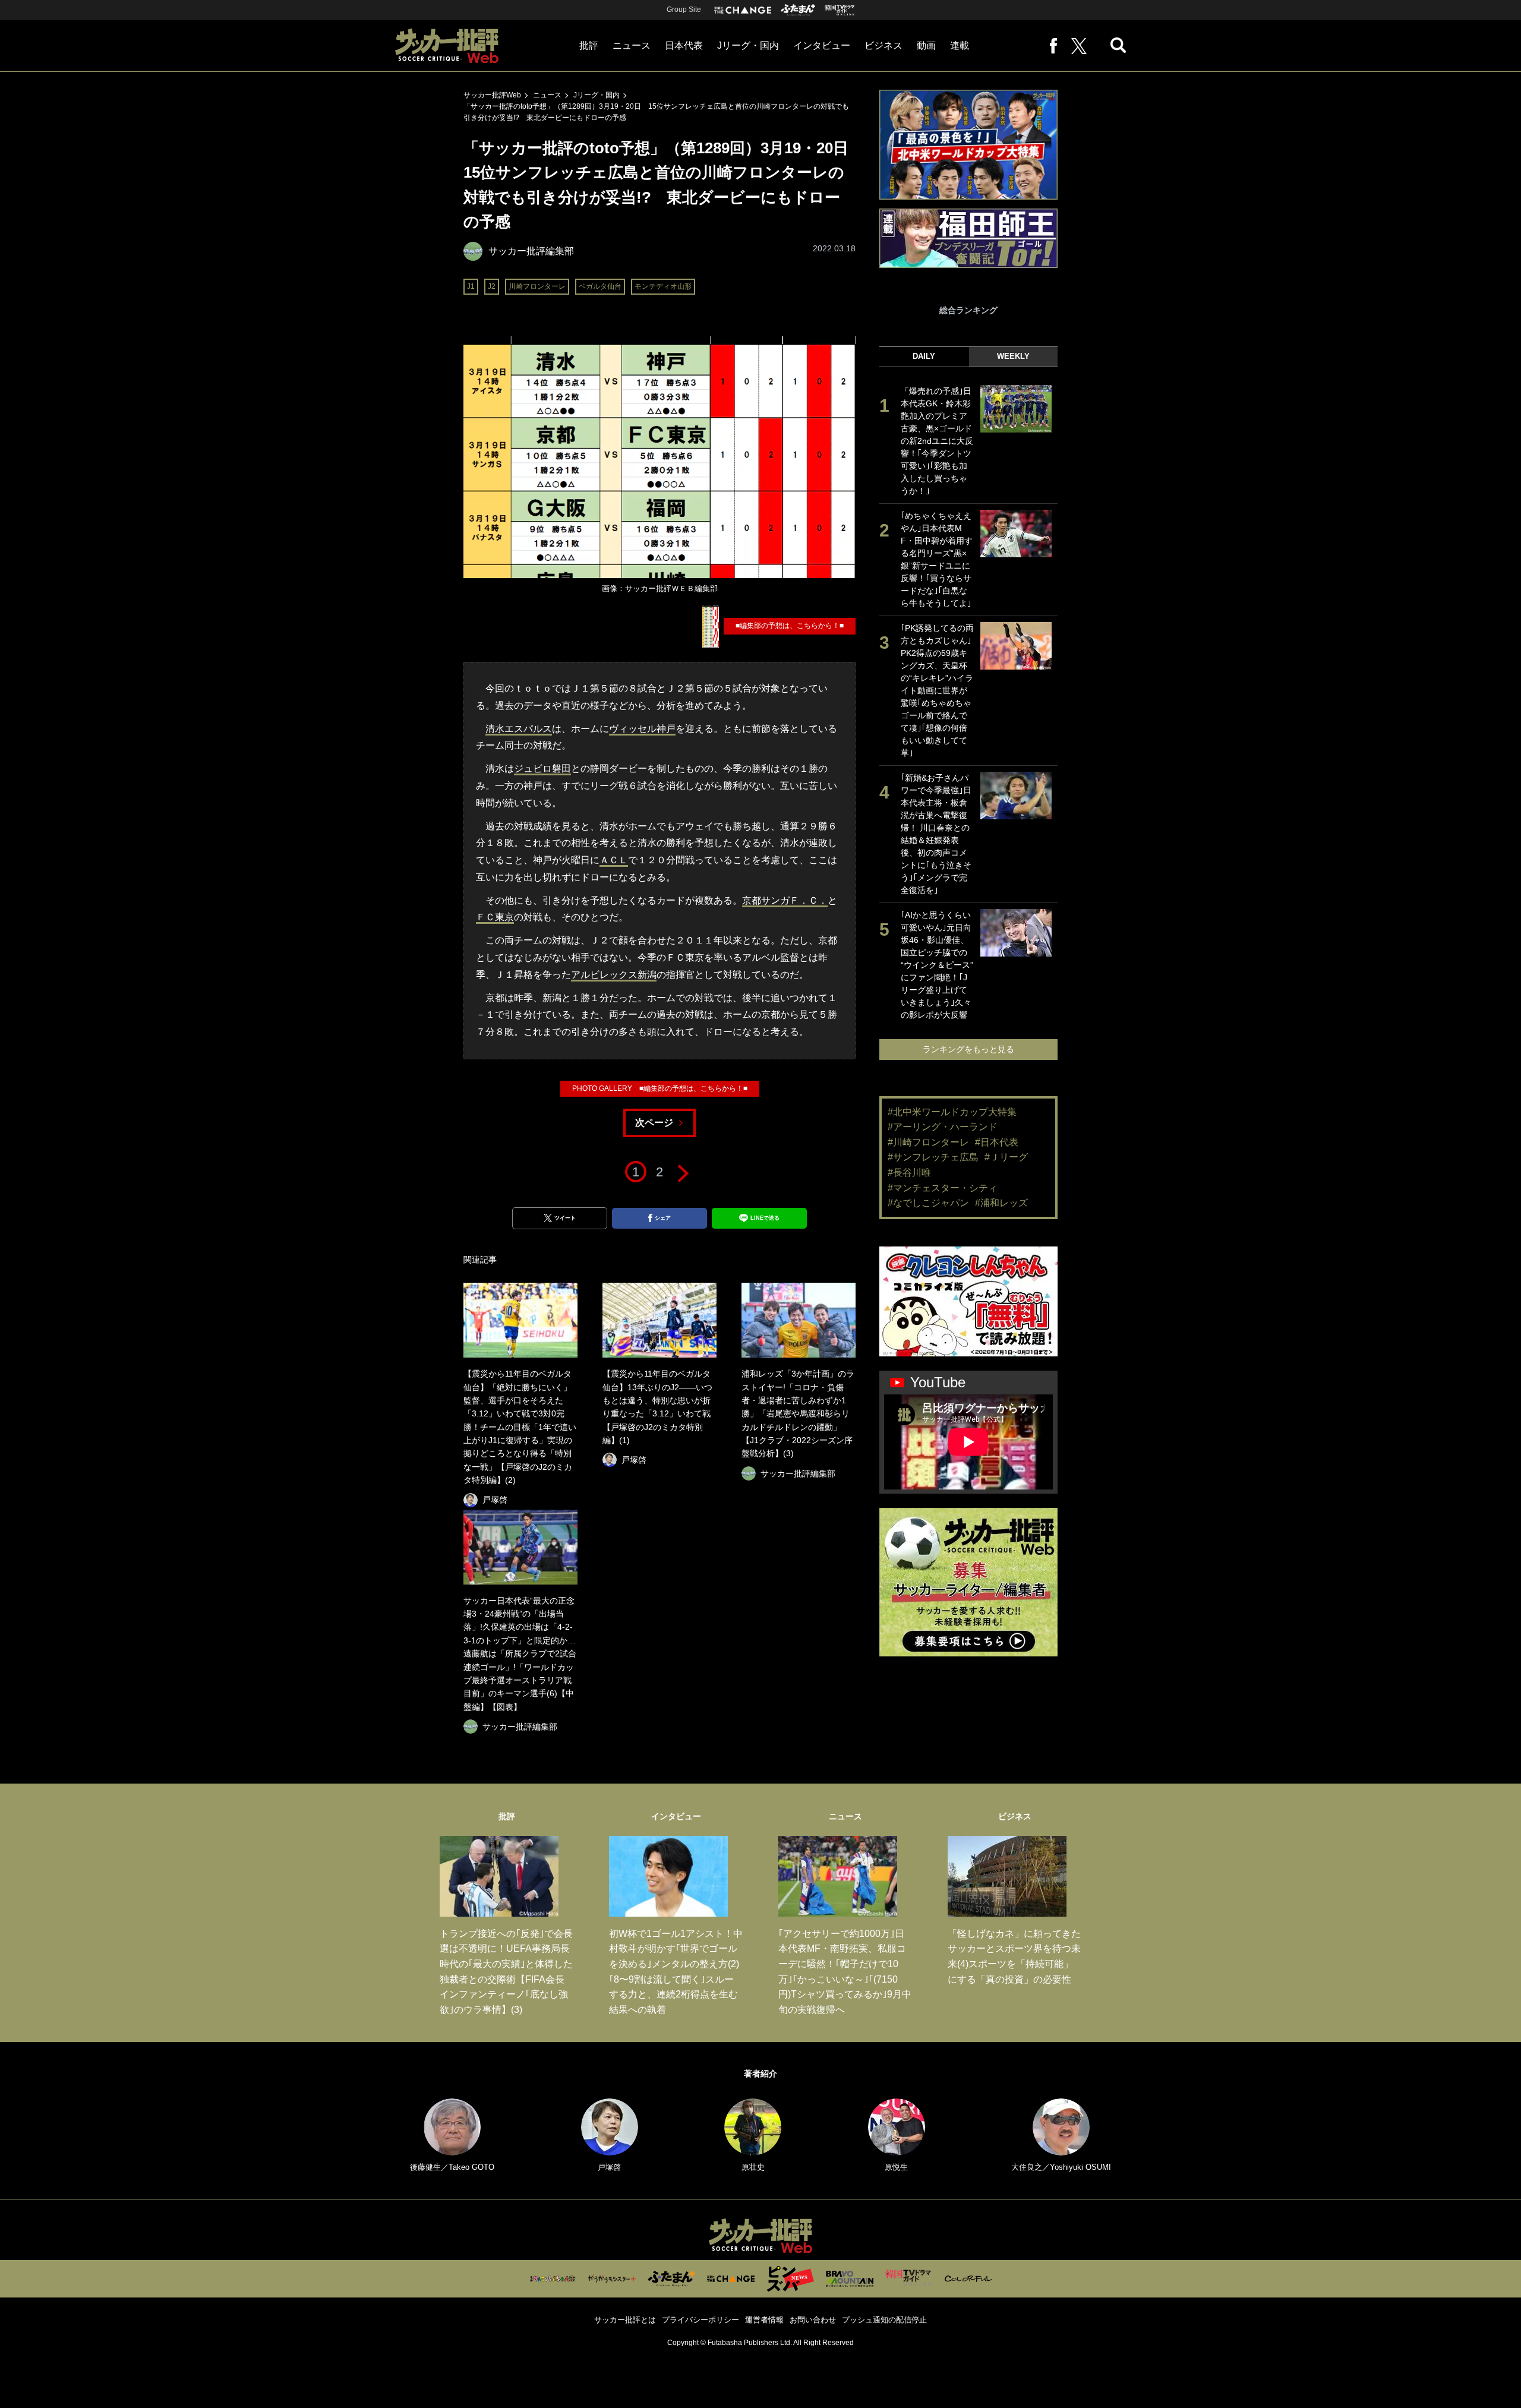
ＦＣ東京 (495, 917)
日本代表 (684, 45)
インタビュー (822, 45)
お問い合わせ (813, 2320)
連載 (960, 45)
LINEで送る (765, 1218)
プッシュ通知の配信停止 (884, 2320)
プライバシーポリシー (700, 2320)
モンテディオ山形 (663, 286)
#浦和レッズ (1001, 1203)
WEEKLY (1013, 356)
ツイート (565, 1218)
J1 (471, 286)
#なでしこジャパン (928, 1203)
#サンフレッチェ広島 (933, 1157)
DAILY (924, 356)
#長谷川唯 (909, 1173)
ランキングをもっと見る (968, 1049)
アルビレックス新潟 (614, 975)
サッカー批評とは (625, 2320)
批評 (589, 45)
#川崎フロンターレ (928, 1142)
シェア (663, 1218)
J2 (492, 286)
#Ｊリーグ (1006, 1157)
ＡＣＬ (614, 860)
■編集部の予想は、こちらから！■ (790, 626)
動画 (926, 45)
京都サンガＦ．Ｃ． (785, 900)
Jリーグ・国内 (748, 45)
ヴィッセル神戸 (642, 729)
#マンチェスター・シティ (943, 1188)
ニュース (632, 45)
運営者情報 (764, 2320)
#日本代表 (997, 1142)
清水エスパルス (519, 729)
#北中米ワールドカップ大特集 (952, 1112)
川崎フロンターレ (537, 286)
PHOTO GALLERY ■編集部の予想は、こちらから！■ (660, 1088)
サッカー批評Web (492, 95)
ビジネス (883, 45)
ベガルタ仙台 (600, 286)
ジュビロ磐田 (542, 769)
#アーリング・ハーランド (943, 1127)
